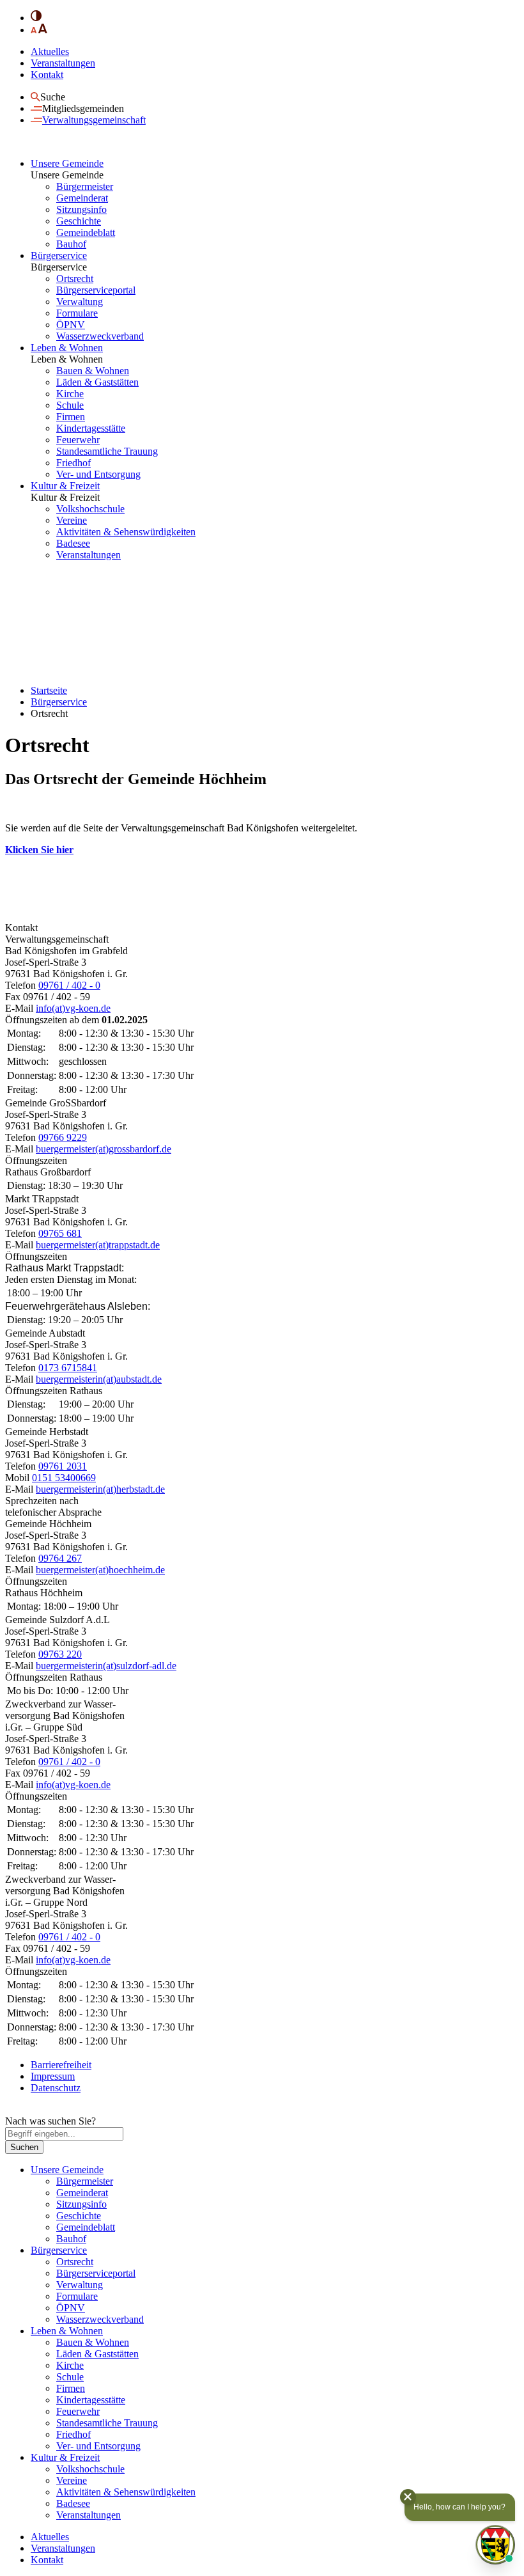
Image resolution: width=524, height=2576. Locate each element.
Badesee (73, 543)
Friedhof (73, 463)
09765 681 (60, 1233)
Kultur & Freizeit (65, 486)
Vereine (72, 520)
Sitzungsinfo (81, 209)
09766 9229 (63, 1137)
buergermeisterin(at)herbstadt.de (100, 1489)
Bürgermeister (85, 186)
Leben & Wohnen (67, 348)
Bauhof (71, 244)
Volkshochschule (90, 509)
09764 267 (60, 1558)
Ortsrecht (75, 279)
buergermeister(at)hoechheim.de (100, 1570)
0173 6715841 (68, 1368)
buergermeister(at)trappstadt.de (98, 1245)
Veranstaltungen (63, 63)
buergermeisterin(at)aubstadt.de (99, 1379)
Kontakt (47, 75)
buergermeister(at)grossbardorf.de (104, 1149)
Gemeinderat (82, 198)
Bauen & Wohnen (93, 371)
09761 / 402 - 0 (69, 985)
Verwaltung (80, 302)
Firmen (71, 417)
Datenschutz (56, 2088)
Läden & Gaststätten (97, 382)
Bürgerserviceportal (96, 290)
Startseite (49, 690)
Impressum (53, 2076)
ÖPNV (71, 325)
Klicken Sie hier (39, 850)
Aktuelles (50, 51)
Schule (70, 405)
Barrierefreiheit (61, 2065)
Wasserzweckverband (100, 336)
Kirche (70, 394)
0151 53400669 (64, 1478)
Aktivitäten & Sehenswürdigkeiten (126, 532)
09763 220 (60, 1654)
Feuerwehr (78, 440)
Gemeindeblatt (86, 232)
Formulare (77, 313)
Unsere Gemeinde (67, 163)
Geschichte (79, 221)
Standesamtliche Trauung (107, 451)
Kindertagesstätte (91, 428)
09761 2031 (63, 1466)
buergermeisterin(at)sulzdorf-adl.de (106, 1666)
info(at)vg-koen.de (73, 1008)
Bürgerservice (59, 255)
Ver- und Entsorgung (98, 474)
